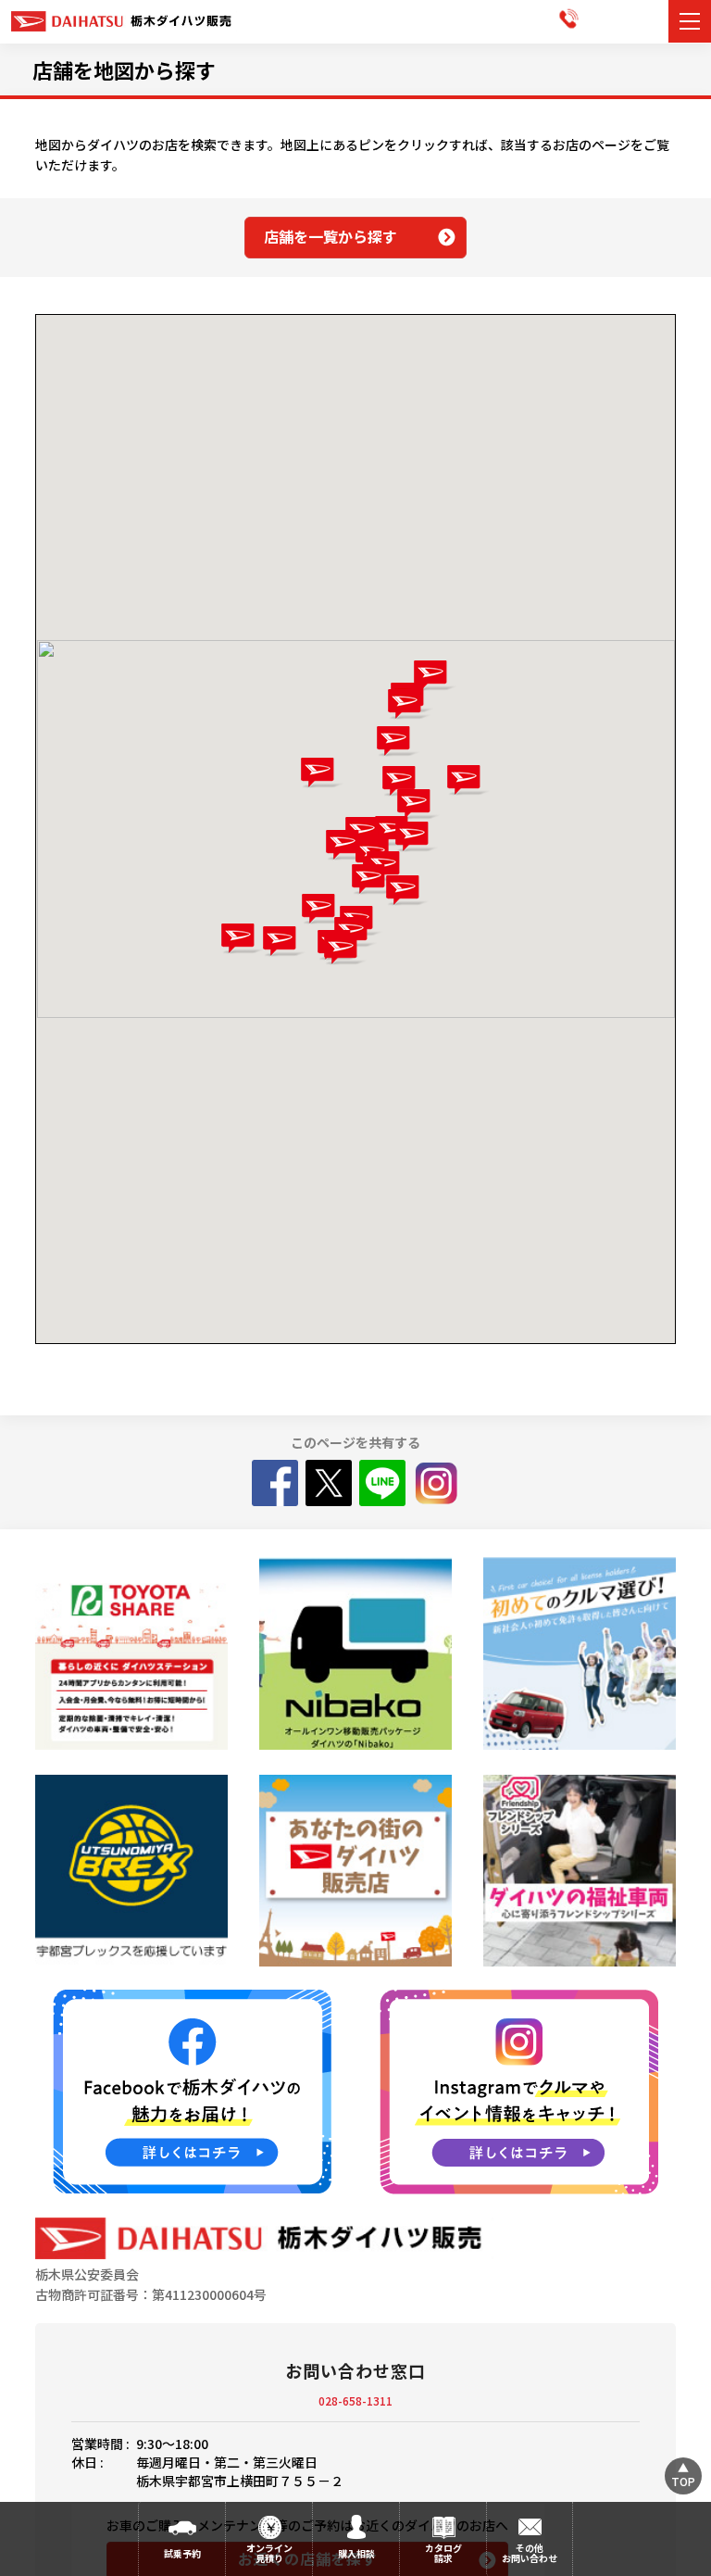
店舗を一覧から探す (331, 236)
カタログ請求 (443, 2553)
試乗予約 (182, 2553)
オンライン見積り (269, 2553)
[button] (345, 950)
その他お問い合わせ (530, 2553)
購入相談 (356, 2553)
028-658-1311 (355, 2400)
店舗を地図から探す (124, 69)
